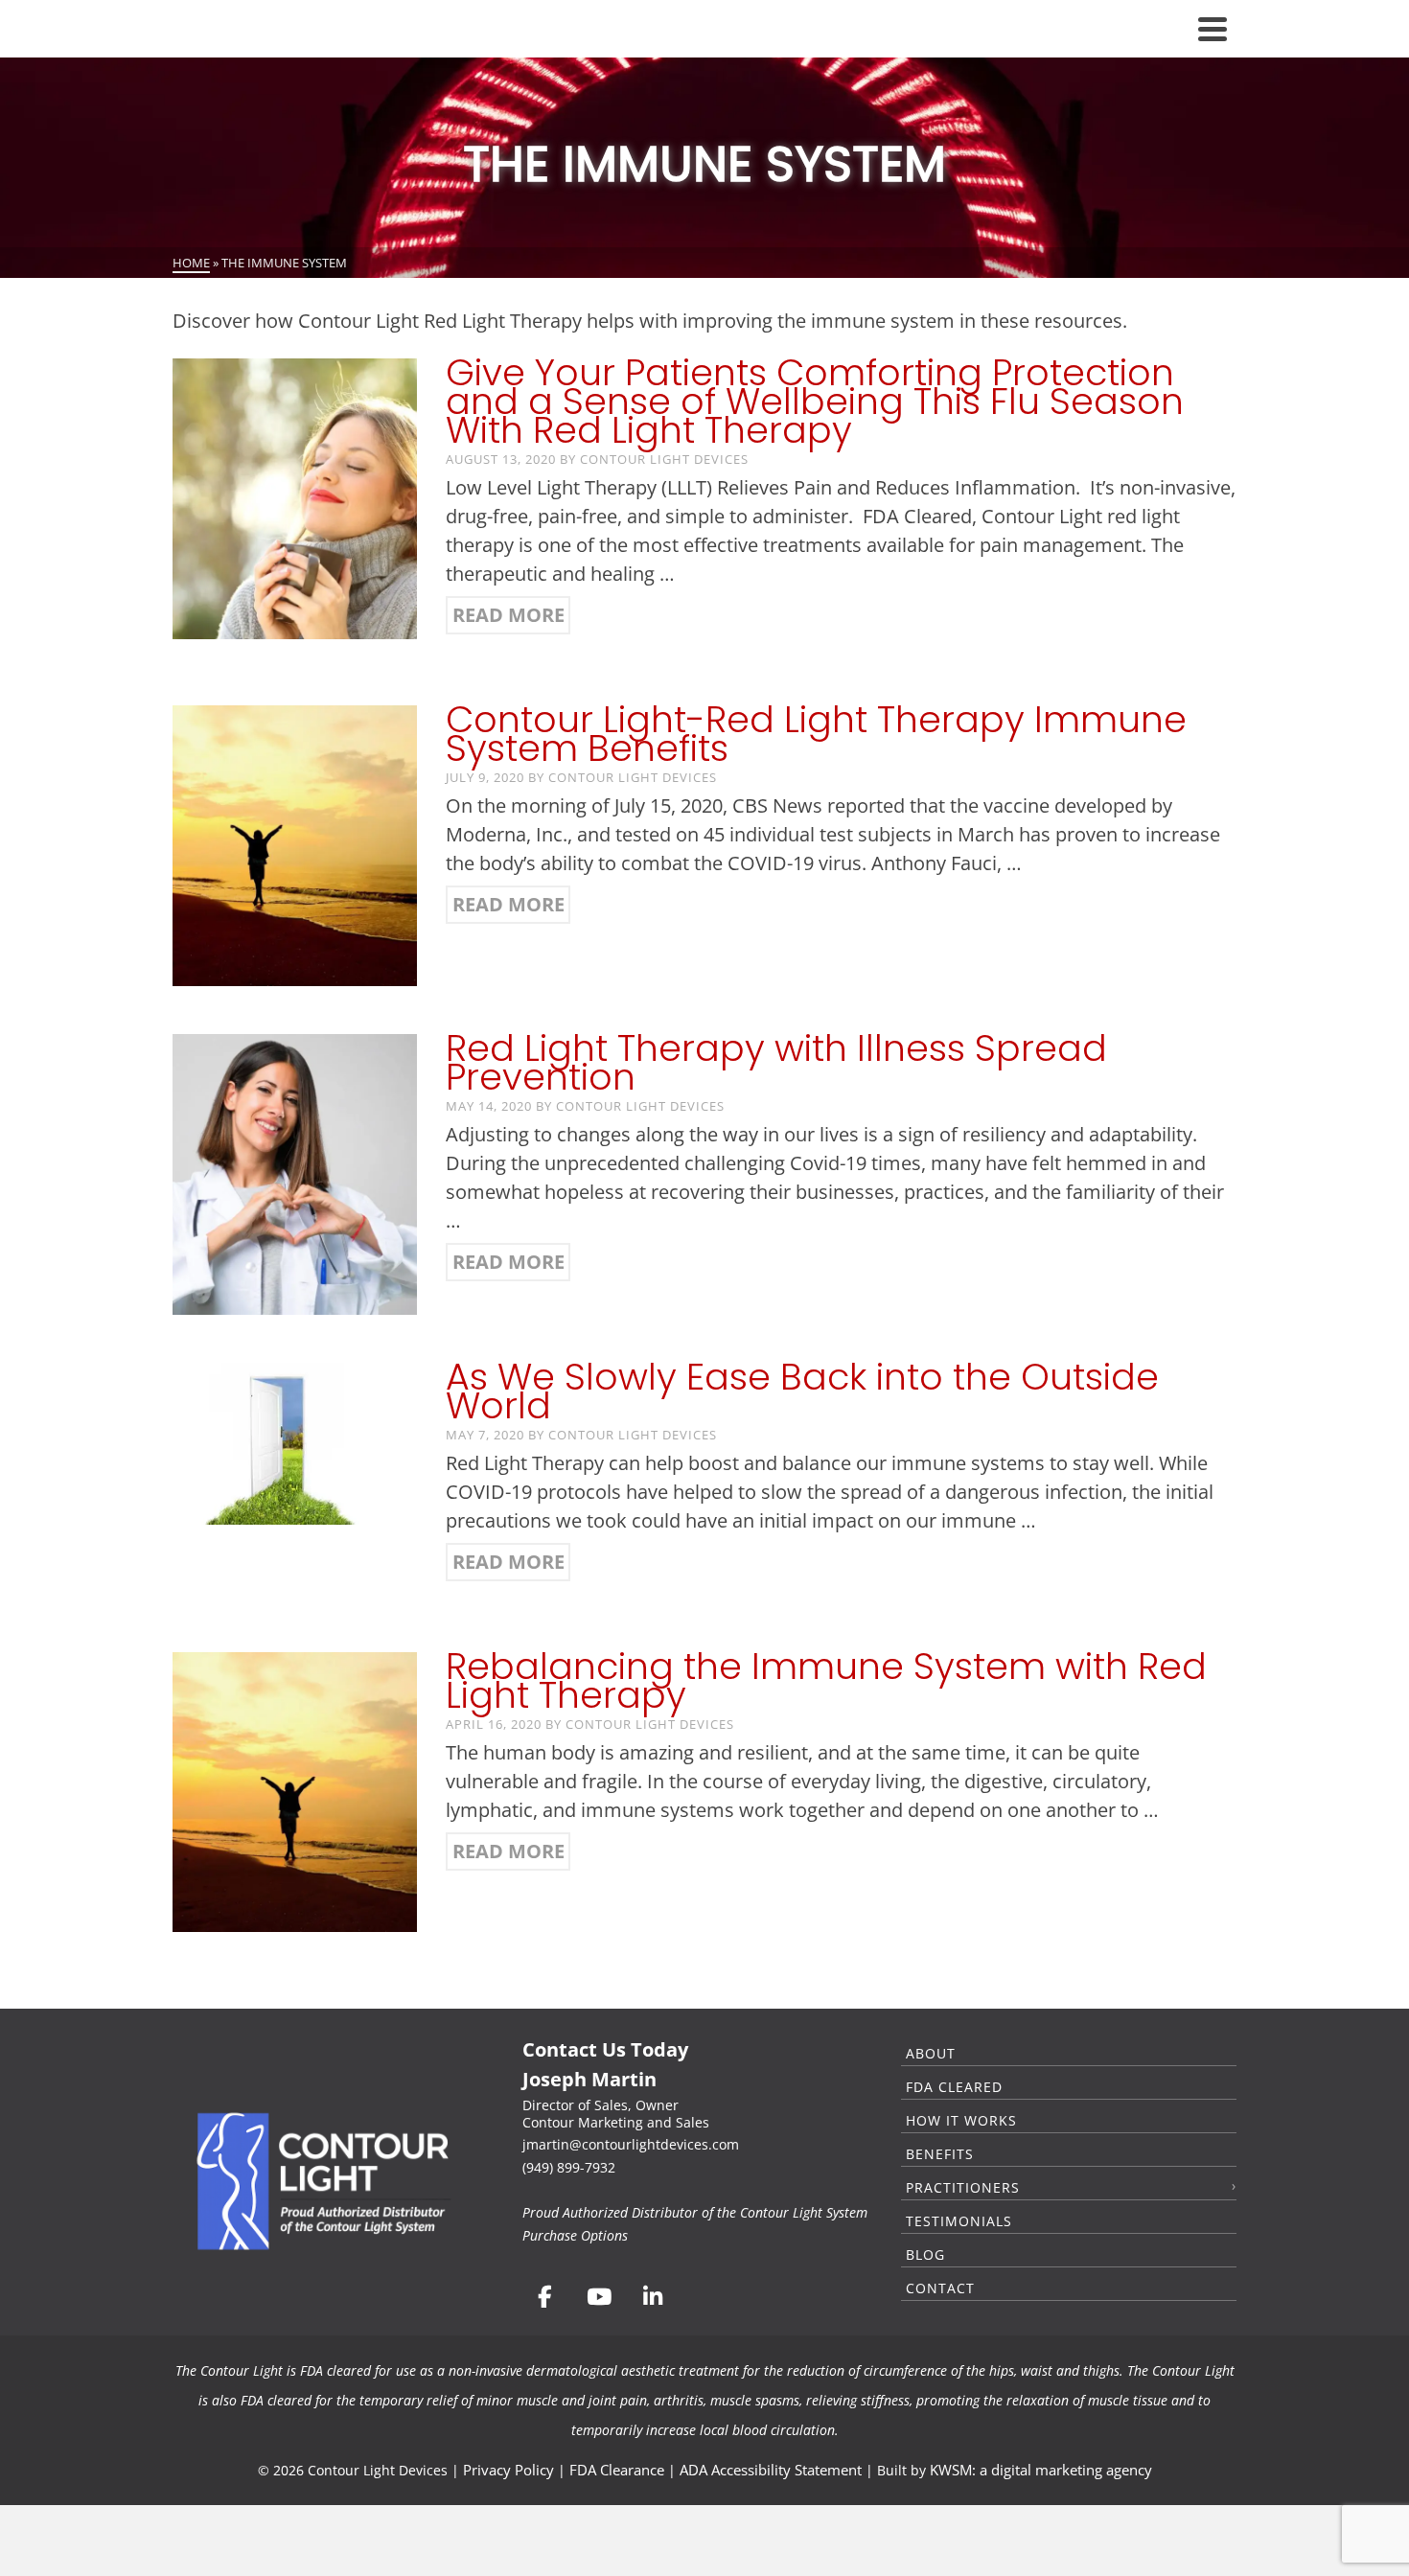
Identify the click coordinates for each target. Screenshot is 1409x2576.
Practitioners (963, 2187)
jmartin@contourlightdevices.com (631, 2144)
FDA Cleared (954, 2087)
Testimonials (959, 2221)
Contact (940, 2288)
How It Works (961, 2120)
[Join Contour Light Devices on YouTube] (598, 2297)
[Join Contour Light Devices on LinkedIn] (653, 2297)
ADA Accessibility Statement (771, 2470)
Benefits (940, 2154)
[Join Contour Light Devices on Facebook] (544, 2297)
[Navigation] (1213, 29)
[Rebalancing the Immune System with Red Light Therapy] (295, 1790)
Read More (508, 615)
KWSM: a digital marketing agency (1041, 2470)
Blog (925, 2254)
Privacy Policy (508, 2470)
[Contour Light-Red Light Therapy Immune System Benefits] (295, 844)
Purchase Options (575, 2235)
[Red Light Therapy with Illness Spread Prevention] (295, 1173)
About (931, 2053)
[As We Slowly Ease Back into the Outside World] (295, 1442)
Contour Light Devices (664, 459)
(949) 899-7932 (569, 2167)
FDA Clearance (617, 2470)
